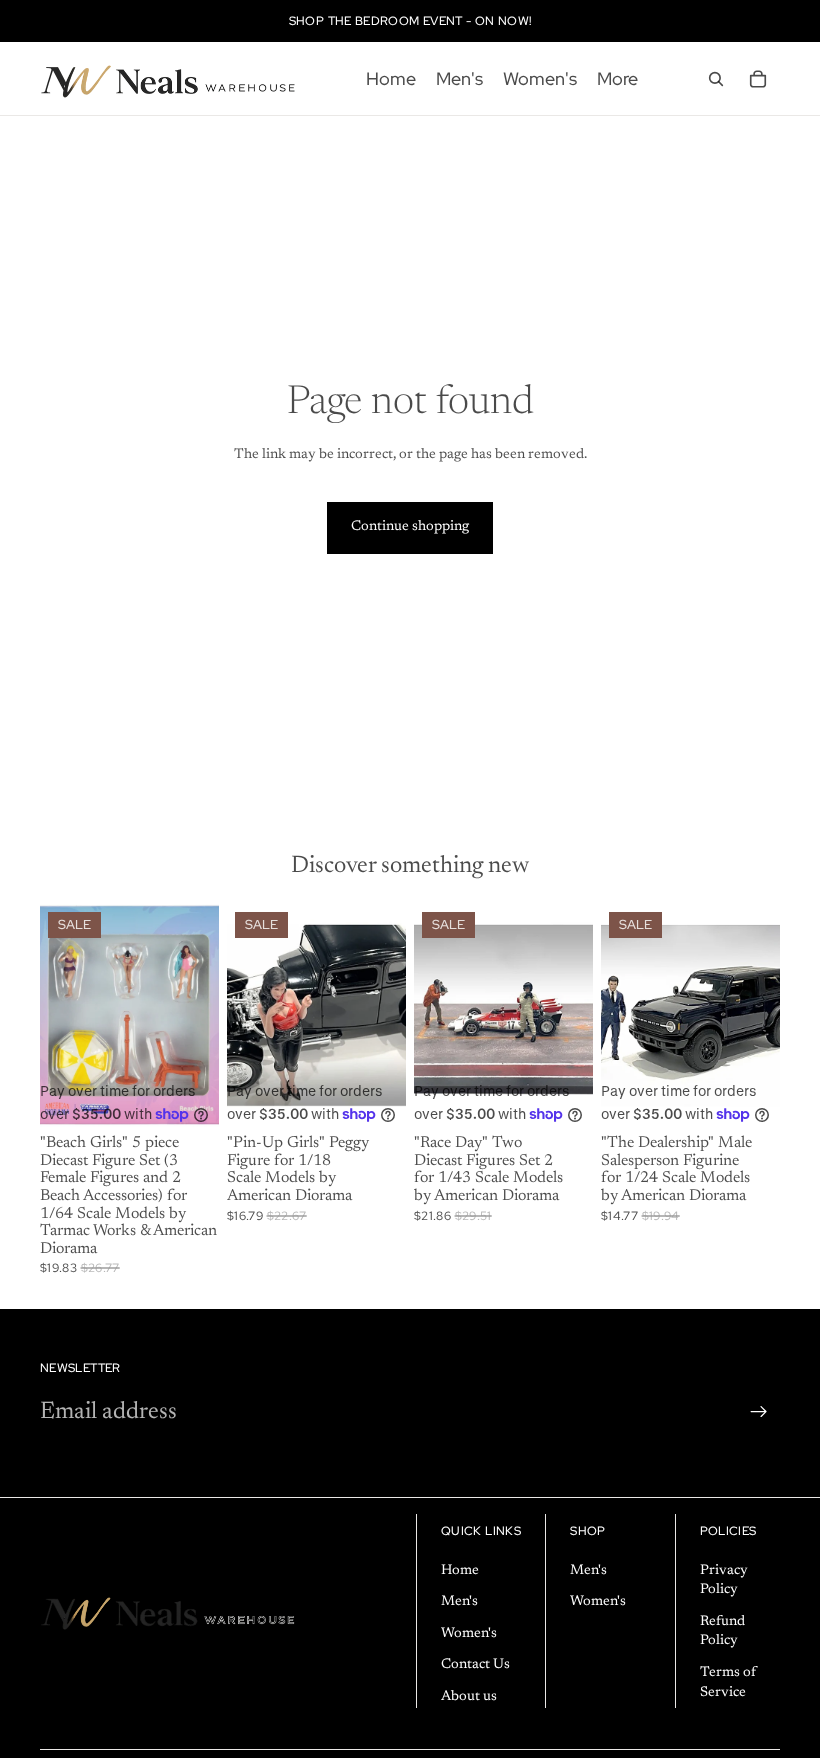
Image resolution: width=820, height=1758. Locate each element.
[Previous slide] (249, 1015)
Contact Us (475, 1665)
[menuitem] (617, 78)
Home (460, 1571)
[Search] (716, 79)
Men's (459, 1602)
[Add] (188, 1097)
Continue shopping (410, 527)
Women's (469, 1634)
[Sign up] (759, 1412)
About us (469, 1697)
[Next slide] (384, 1015)
